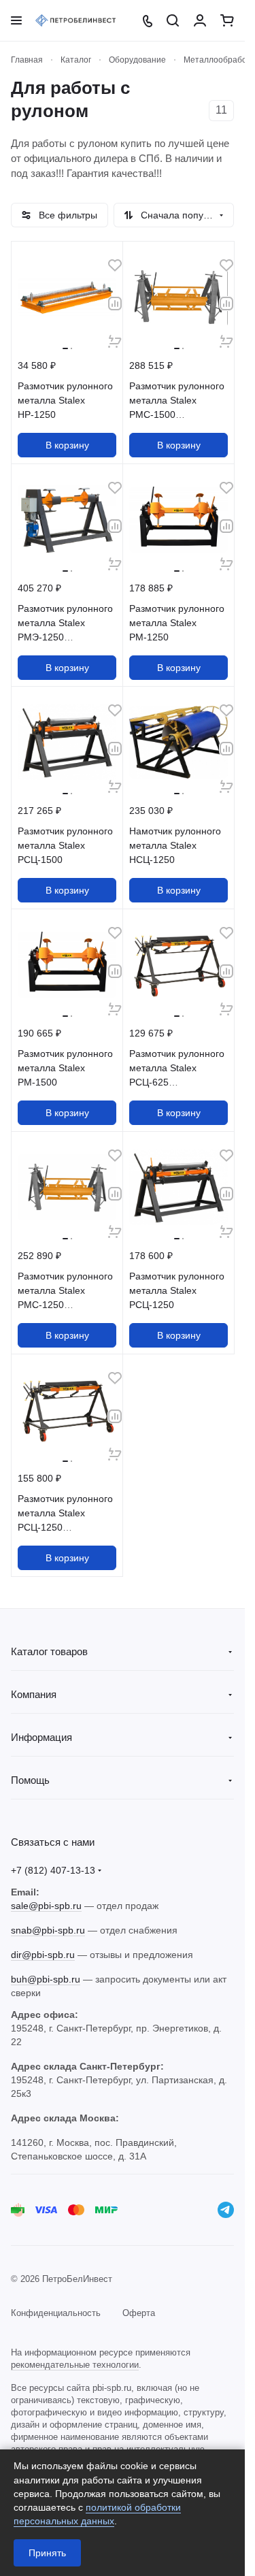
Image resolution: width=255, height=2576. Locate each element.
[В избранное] (115, 265)
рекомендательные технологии (75, 2365)
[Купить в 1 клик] (115, 342)
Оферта (139, 2313)
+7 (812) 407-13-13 (53, 1870)
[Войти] (200, 20)
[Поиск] (173, 20)
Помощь (30, 1780)
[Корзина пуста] (227, 20)
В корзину (67, 445)
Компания (34, 1694)
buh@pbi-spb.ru (46, 1979)
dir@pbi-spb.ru (43, 1955)
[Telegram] (226, 2210)
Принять (47, 2553)
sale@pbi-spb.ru (46, 1906)
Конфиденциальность (56, 2313)
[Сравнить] (115, 304)
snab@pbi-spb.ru (48, 1930)
